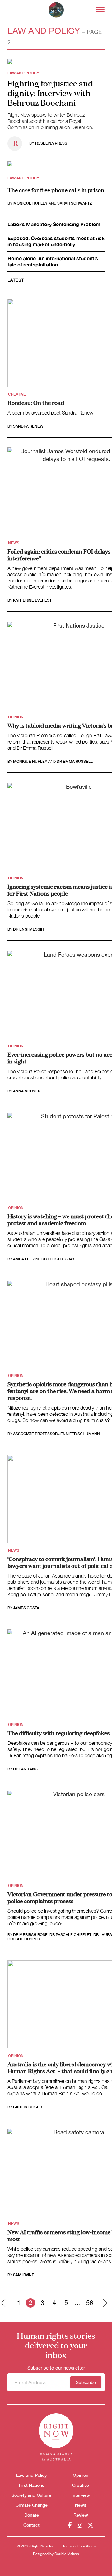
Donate (32, 2515)
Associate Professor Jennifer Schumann (56, 1434)
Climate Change (32, 2505)
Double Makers (67, 2554)
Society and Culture (31, 2495)
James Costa (26, 1608)
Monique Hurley (30, 203)
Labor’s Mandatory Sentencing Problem (54, 224)
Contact (31, 2525)
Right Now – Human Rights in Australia (56, 10)
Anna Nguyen (27, 1091)
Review (81, 2515)
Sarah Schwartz (75, 203)
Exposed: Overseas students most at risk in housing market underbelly (56, 241)
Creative (17, 394)
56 (90, 2303)
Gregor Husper (24, 1939)
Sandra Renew (28, 426)
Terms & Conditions (79, 2546)
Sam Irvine (24, 2275)
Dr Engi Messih (28, 929)
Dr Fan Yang (25, 1769)
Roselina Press (51, 143)
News (14, 543)
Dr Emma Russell (75, 762)
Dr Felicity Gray (58, 1259)
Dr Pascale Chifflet (70, 1935)
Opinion (16, 717)
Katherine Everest (32, 600)
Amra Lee (23, 1259)
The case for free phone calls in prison (56, 190)
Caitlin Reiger (28, 2107)
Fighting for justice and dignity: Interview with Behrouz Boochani (50, 93)
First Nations (32, 2485)
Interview (81, 2495)
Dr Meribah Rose (30, 1935)
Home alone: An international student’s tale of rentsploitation (53, 261)
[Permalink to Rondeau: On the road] (10, 61)
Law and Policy (23, 73)
